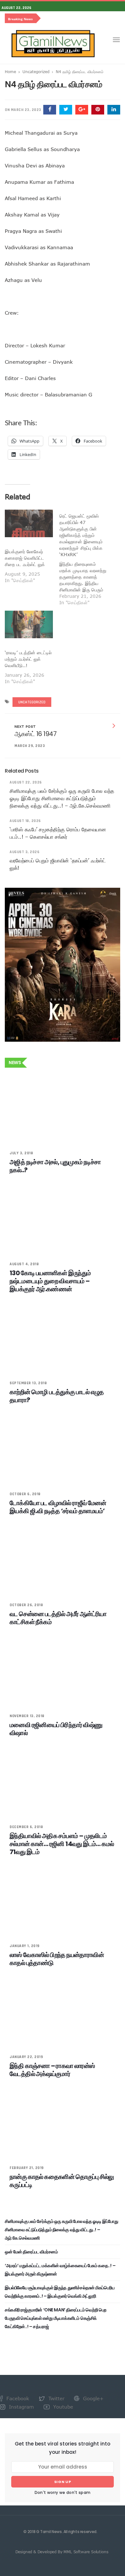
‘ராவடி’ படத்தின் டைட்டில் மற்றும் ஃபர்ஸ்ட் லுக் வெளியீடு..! (28, 659)
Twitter (56, 2398)
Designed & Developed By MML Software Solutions (62, 2552)
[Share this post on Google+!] (82, 110)
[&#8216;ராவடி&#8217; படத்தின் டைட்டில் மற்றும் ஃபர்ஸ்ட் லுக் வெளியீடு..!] (29, 624)
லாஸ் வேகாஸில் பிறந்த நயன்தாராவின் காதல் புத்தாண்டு (57, 1959)
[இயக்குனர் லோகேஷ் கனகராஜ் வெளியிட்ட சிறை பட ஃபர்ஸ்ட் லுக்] (29, 523)
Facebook (17, 2398)
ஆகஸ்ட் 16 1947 (35, 734)
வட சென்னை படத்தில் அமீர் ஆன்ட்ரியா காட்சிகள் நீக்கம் (58, 1618)
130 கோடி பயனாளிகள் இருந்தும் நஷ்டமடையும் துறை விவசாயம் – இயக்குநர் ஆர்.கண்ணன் (50, 1281)
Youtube (62, 2407)
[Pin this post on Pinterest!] (98, 110)
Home (10, 72)
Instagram (21, 2407)
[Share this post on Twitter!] (66, 110)
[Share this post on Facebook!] (50, 110)
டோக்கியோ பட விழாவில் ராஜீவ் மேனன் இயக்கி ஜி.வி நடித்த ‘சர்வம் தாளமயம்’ (58, 1507)
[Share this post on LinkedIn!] (114, 110)
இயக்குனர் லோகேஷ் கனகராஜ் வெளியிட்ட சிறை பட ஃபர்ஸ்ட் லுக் (25, 558)
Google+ (92, 2398)
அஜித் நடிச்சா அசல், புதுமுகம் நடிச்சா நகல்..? (55, 1166)
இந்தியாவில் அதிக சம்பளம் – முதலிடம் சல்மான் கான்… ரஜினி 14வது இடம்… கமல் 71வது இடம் (62, 1844)
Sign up (63, 2482)
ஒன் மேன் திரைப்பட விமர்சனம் (31, 2252)
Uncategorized (36, 72)
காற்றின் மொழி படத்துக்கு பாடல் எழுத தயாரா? (57, 1396)
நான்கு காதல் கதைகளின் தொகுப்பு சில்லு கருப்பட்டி (62, 2181)
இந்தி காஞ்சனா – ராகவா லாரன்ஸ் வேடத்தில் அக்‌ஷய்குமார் (52, 2070)
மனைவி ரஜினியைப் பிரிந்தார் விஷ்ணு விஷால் (56, 1729)
